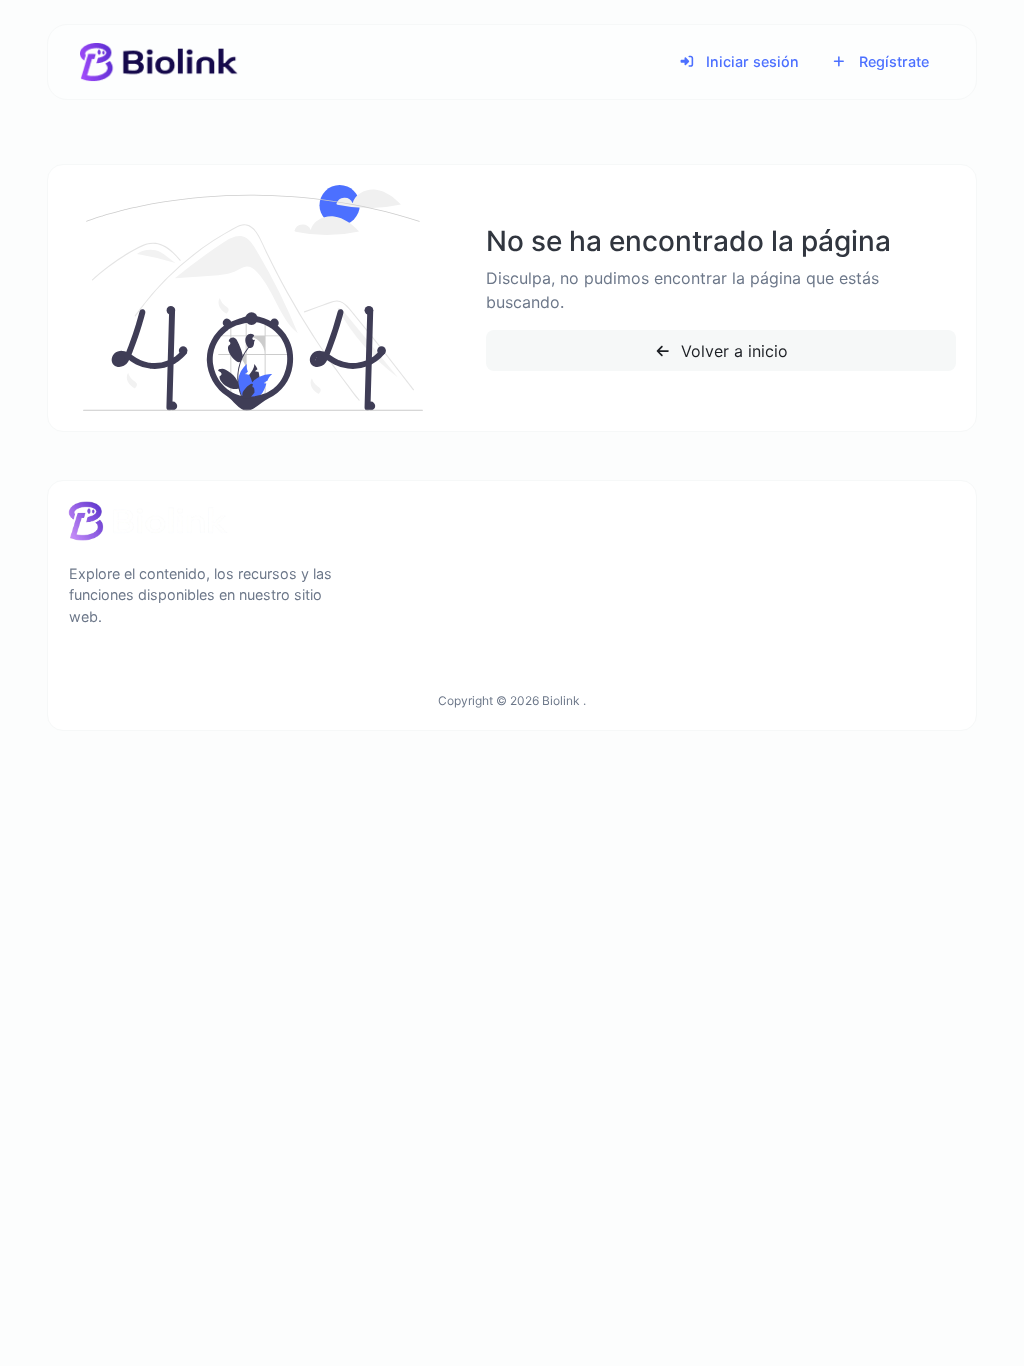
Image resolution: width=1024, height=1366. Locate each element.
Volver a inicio (732, 351)
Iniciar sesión (750, 61)
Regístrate (892, 61)
